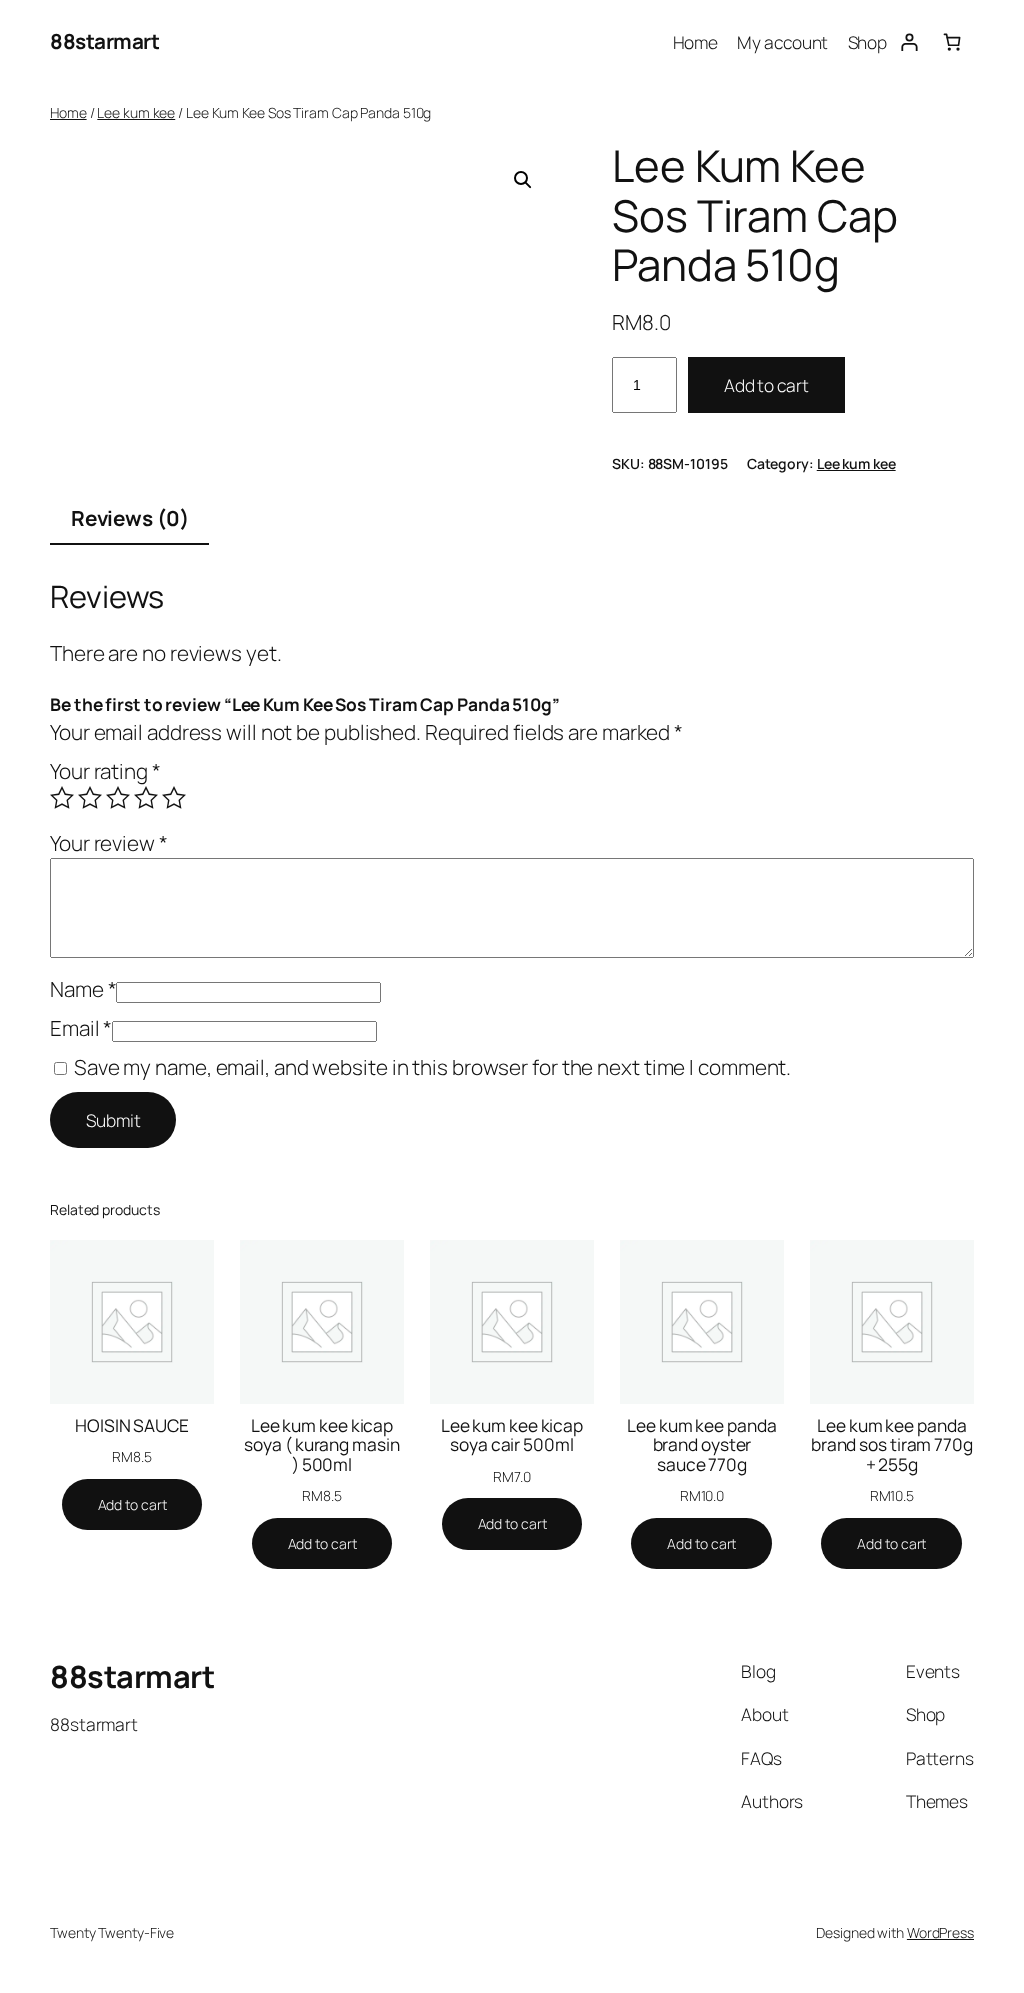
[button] (523, 180)
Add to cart (766, 385)
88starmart (104, 41)
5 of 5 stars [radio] (174, 798)
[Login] (908, 41)
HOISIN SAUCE (132, 1426)
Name (83, 989)
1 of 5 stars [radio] (62, 798)
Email (81, 1028)
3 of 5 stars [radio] (118, 798)
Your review (109, 843)
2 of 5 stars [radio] (90, 798)
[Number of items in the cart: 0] (952, 41)
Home (68, 112)
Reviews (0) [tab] (130, 518)
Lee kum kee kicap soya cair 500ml (512, 1435)
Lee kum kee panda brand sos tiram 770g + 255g (892, 1445)
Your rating (105, 771)
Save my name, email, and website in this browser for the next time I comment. (432, 1067)
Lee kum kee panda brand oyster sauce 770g (701, 1445)
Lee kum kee (136, 112)
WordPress (940, 1932)
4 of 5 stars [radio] (146, 798)
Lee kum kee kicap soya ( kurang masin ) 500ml (321, 1445)
